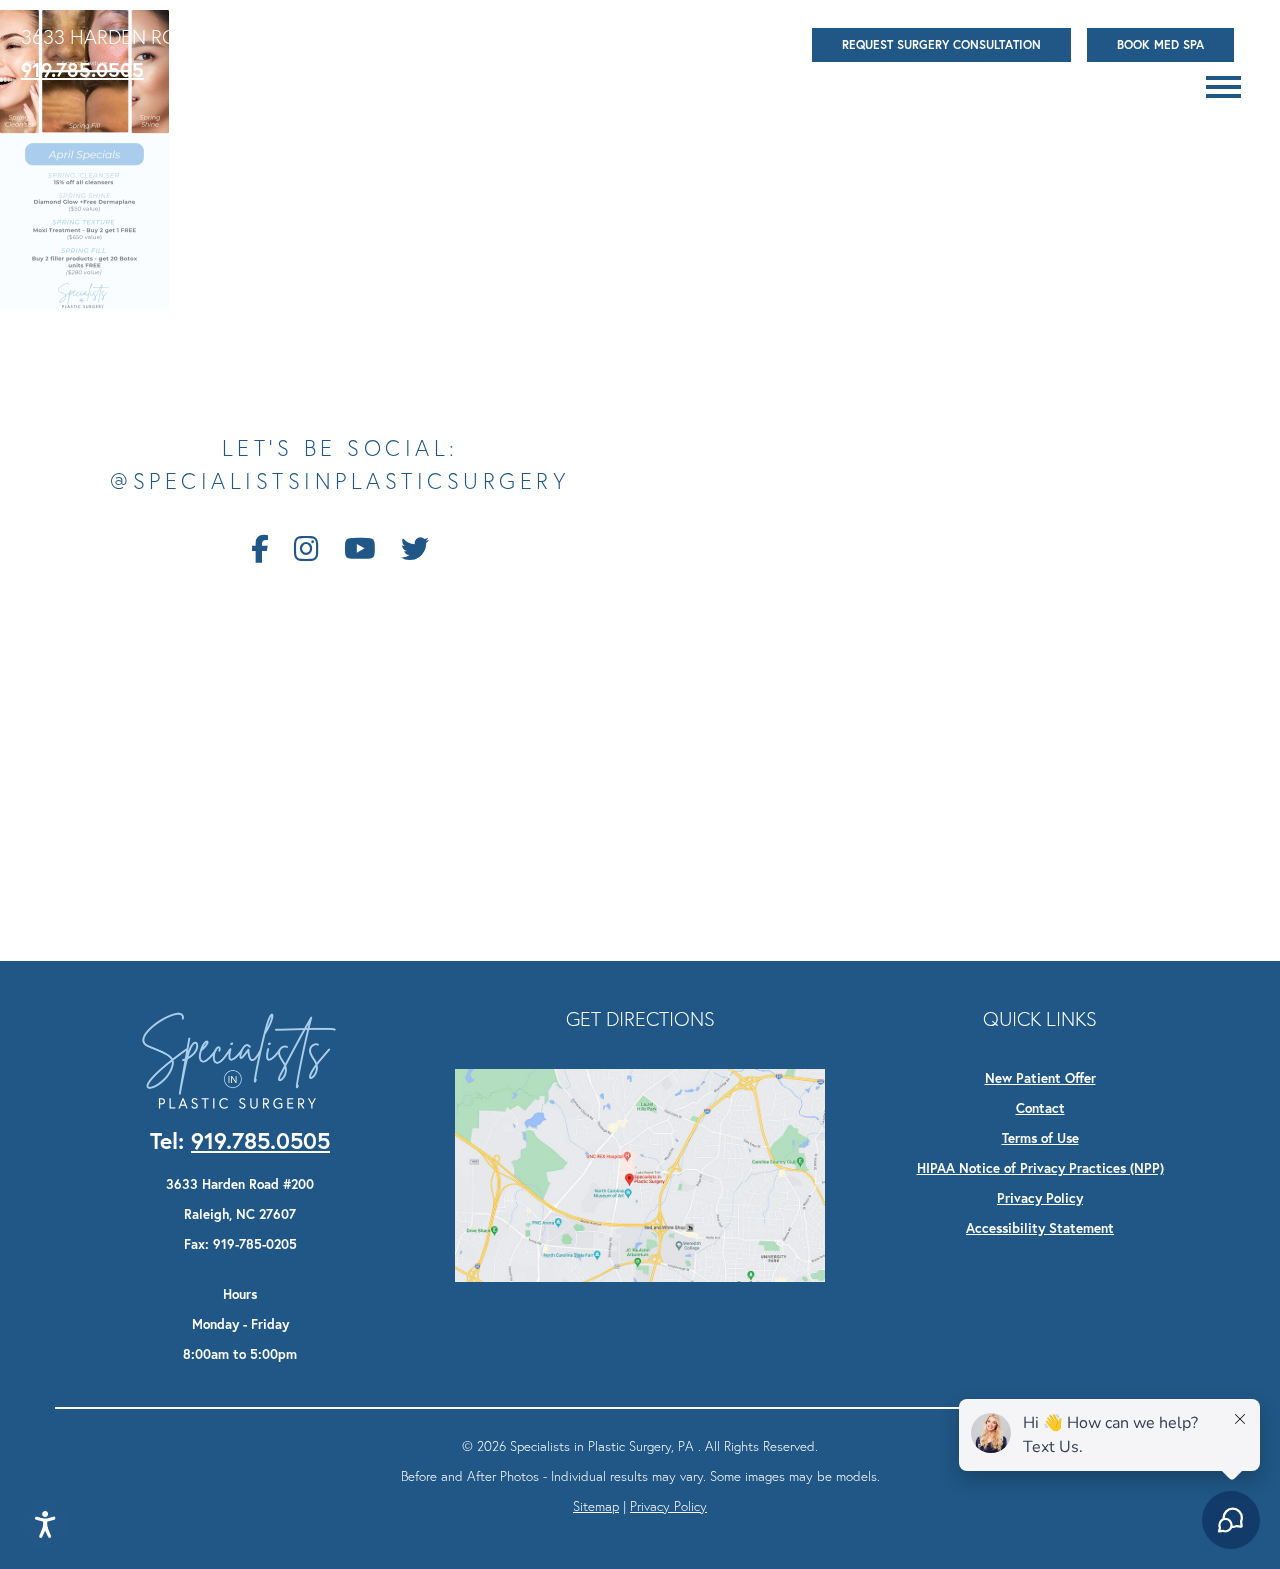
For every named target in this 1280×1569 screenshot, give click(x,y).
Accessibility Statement (1040, 1228)
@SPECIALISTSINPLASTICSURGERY (340, 481)
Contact (1040, 1108)
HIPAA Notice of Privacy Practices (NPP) (1040, 1168)
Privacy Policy (1040, 1198)
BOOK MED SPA (1160, 44)
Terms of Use (1040, 1138)
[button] (1223, 87)
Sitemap (596, 1506)
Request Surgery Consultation (941, 44)
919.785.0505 (82, 69)
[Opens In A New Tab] (640, 1173)
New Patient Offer (1040, 1078)
